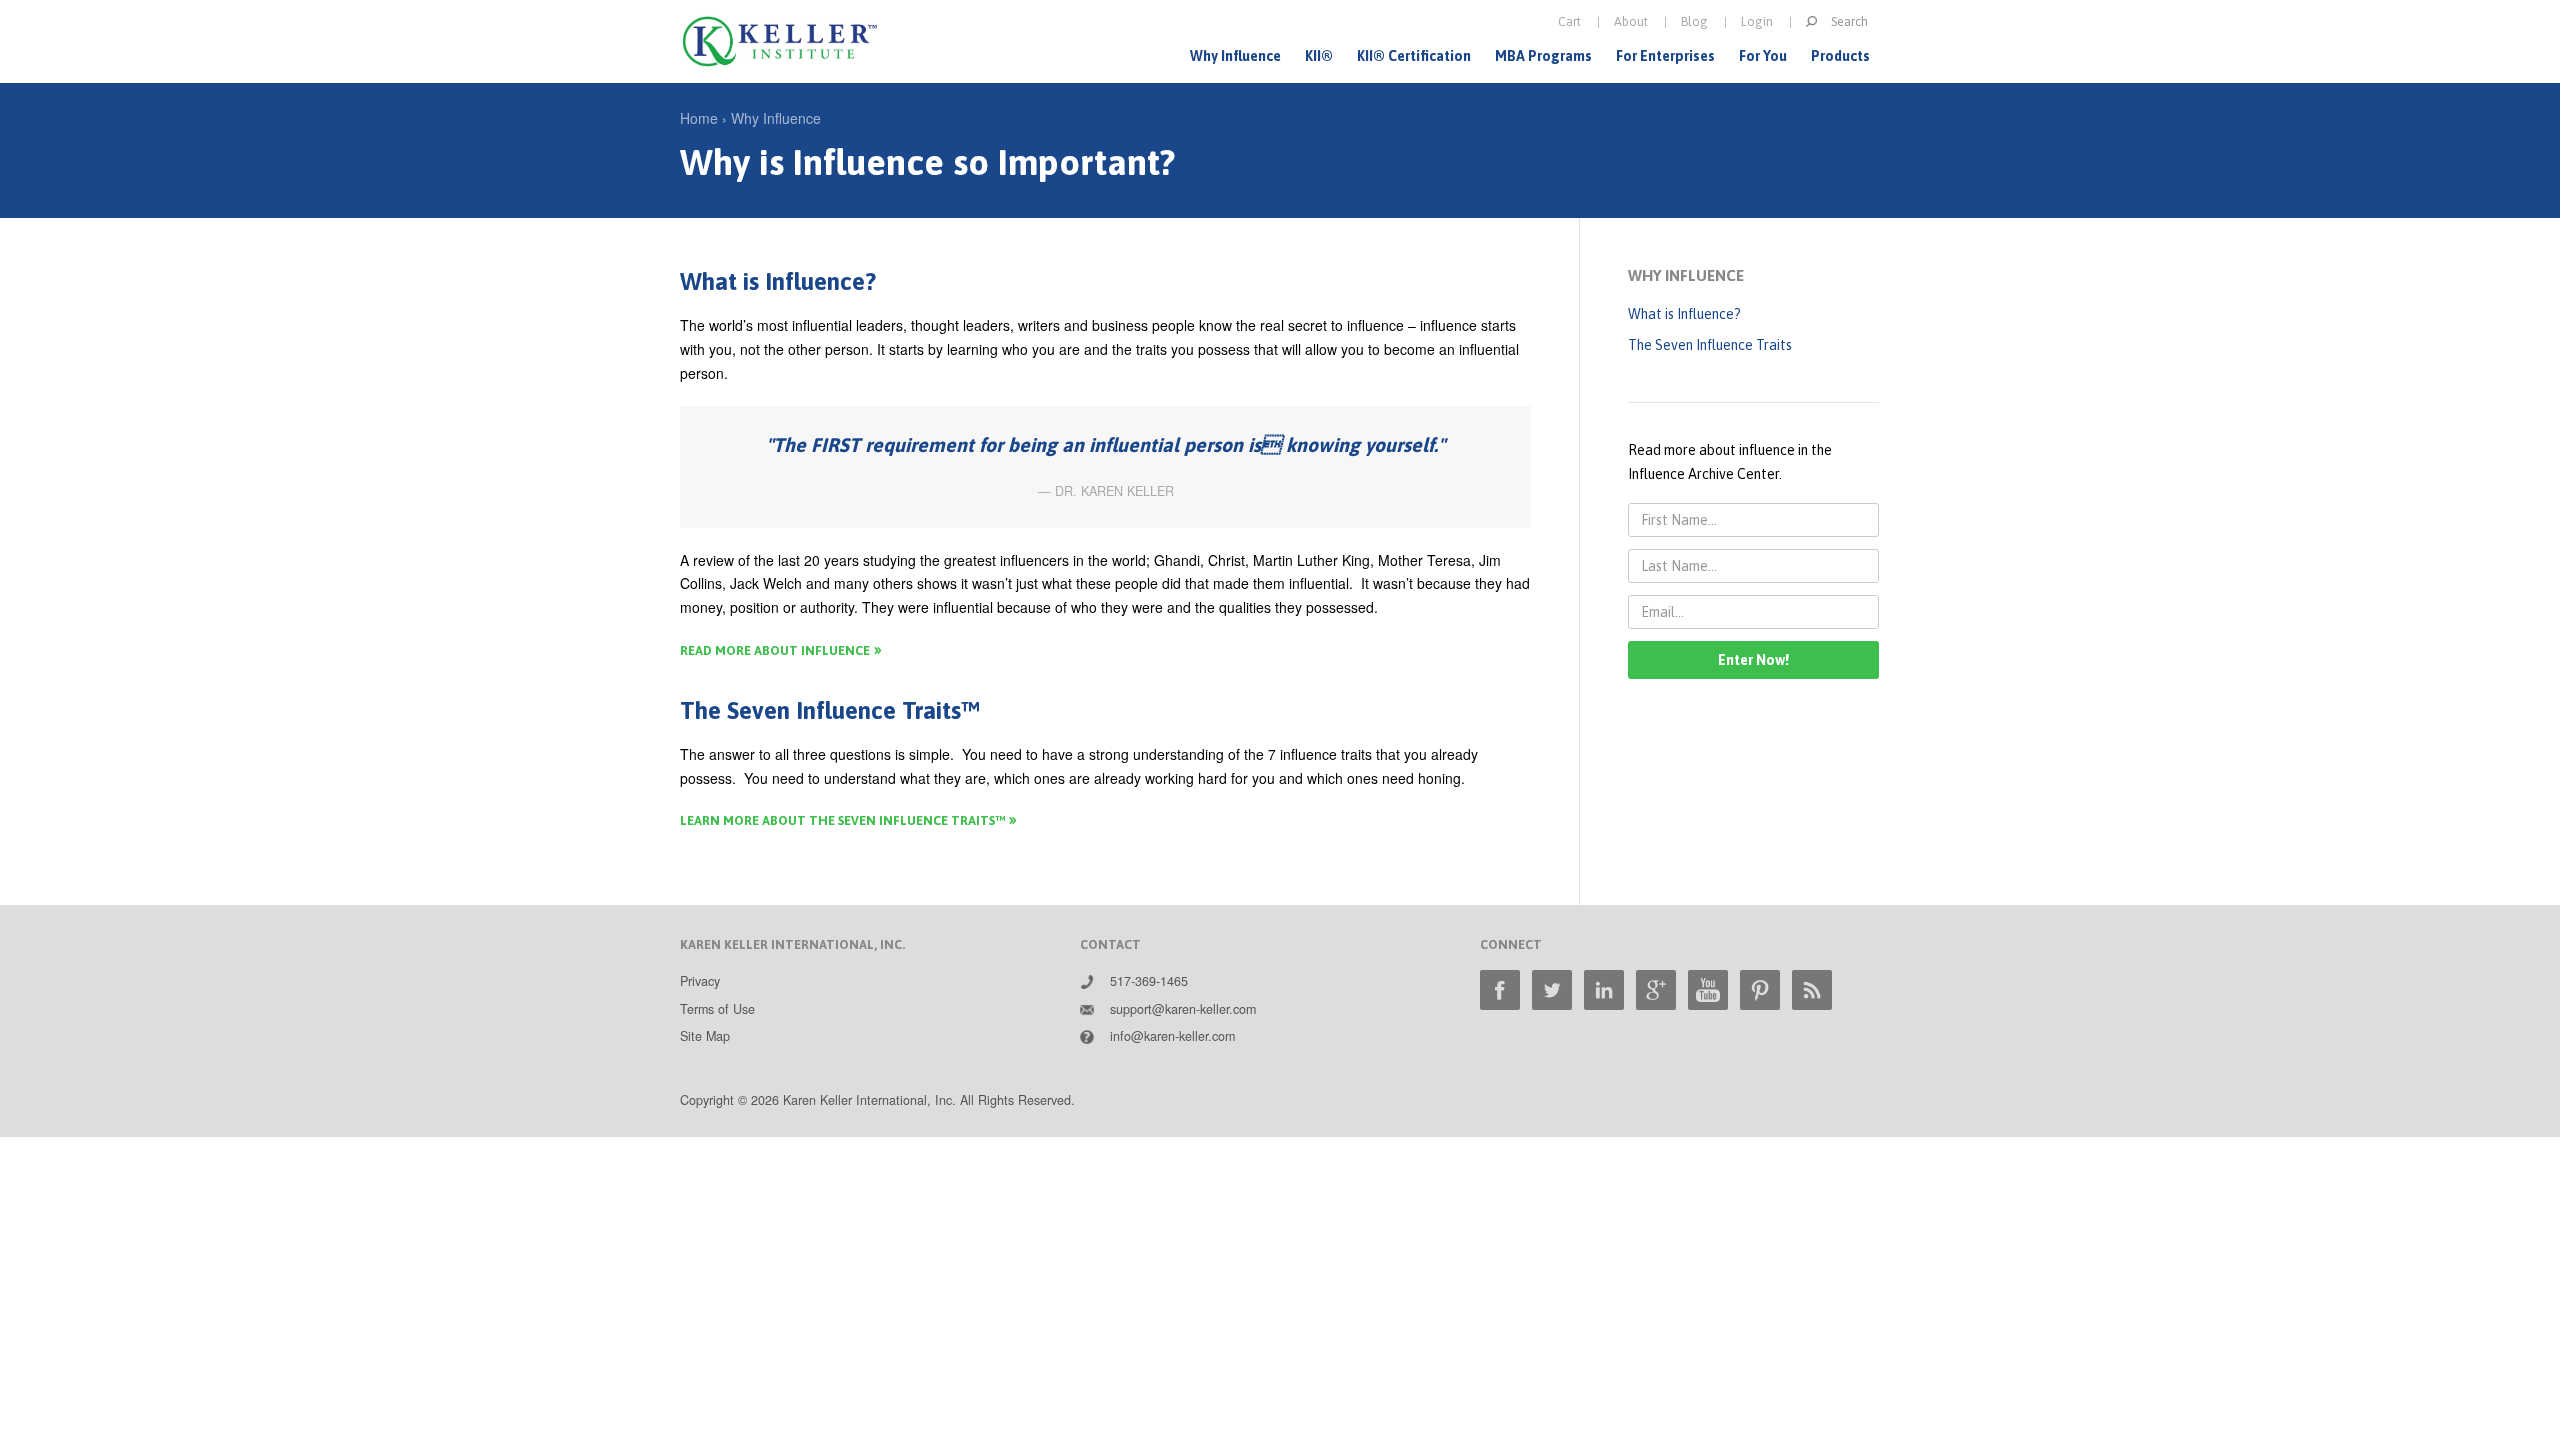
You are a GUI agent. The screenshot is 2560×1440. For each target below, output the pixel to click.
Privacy (700, 981)
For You (1763, 56)
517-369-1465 (1149, 981)
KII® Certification (1414, 56)
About (1631, 21)
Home (699, 118)
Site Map (705, 1036)
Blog (1694, 21)
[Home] (780, 41)
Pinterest (1760, 990)
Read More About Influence (775, 650)
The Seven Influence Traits (1710, 345)
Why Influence (1235, 56)
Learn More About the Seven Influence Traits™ (842, 820)
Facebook (1500, 990)
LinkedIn (1604, 990)
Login (1757, 21)
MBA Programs (1543, 56)
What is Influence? (1684, 314)
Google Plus (1656, 990)
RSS (1812, 990)
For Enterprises (1665, 56)
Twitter (1552, 990)
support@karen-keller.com (1183, 1009)
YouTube (1708, 990)
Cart (1569, 21)
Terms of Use (717, 1009)
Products (1840, 56)
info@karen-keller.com (1172, 1036)
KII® (1319, 56)
